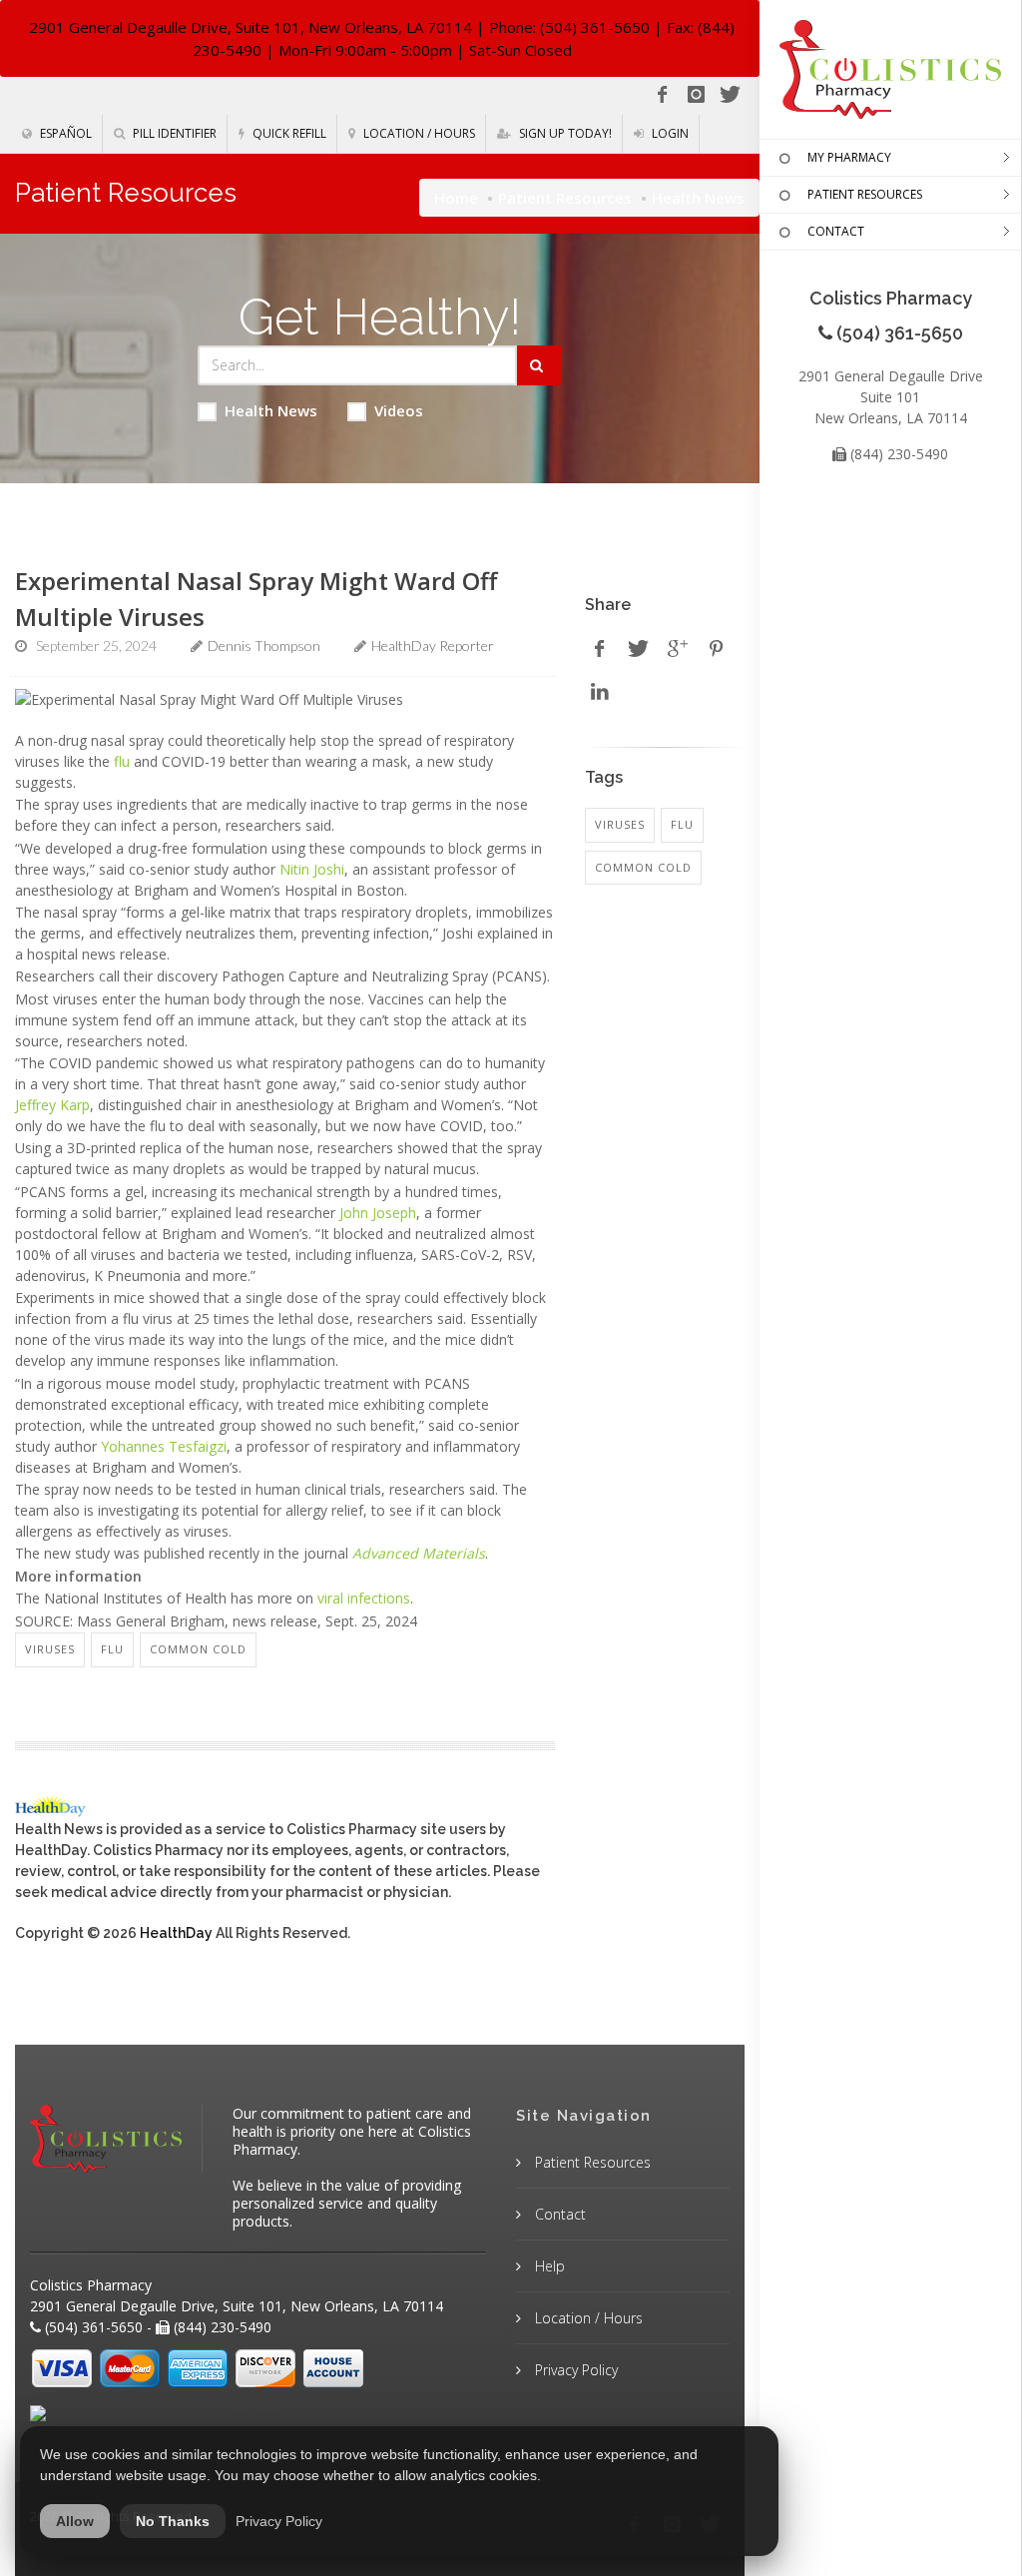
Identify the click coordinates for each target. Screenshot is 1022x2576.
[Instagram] (696, 95)
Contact (558, 2214)
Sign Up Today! (564, 133)
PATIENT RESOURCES (865, 194)
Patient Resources (565, 198)
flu (122, 761)
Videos (399, 410)
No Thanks (173, 2521)
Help (548, 2266)
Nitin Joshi (312, 869)
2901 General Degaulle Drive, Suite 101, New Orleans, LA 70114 (251, 27)
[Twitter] (730, 95)
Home (456, 198)
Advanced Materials (419, 1553)
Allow (75, 2521)
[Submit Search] (539, 365)
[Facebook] (662, 95)
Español (64, 133)
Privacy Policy (574, 2370)
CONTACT (836, 231)
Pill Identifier (173, 133)
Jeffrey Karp (52, 1105)
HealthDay (176, 1933)
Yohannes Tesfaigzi (164, 1446)
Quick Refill (288, 133)
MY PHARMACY (849, 157)
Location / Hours (418, 133)
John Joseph (378, 1213)
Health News (271, 410)
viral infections (364, 1598)
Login (669, 133)
